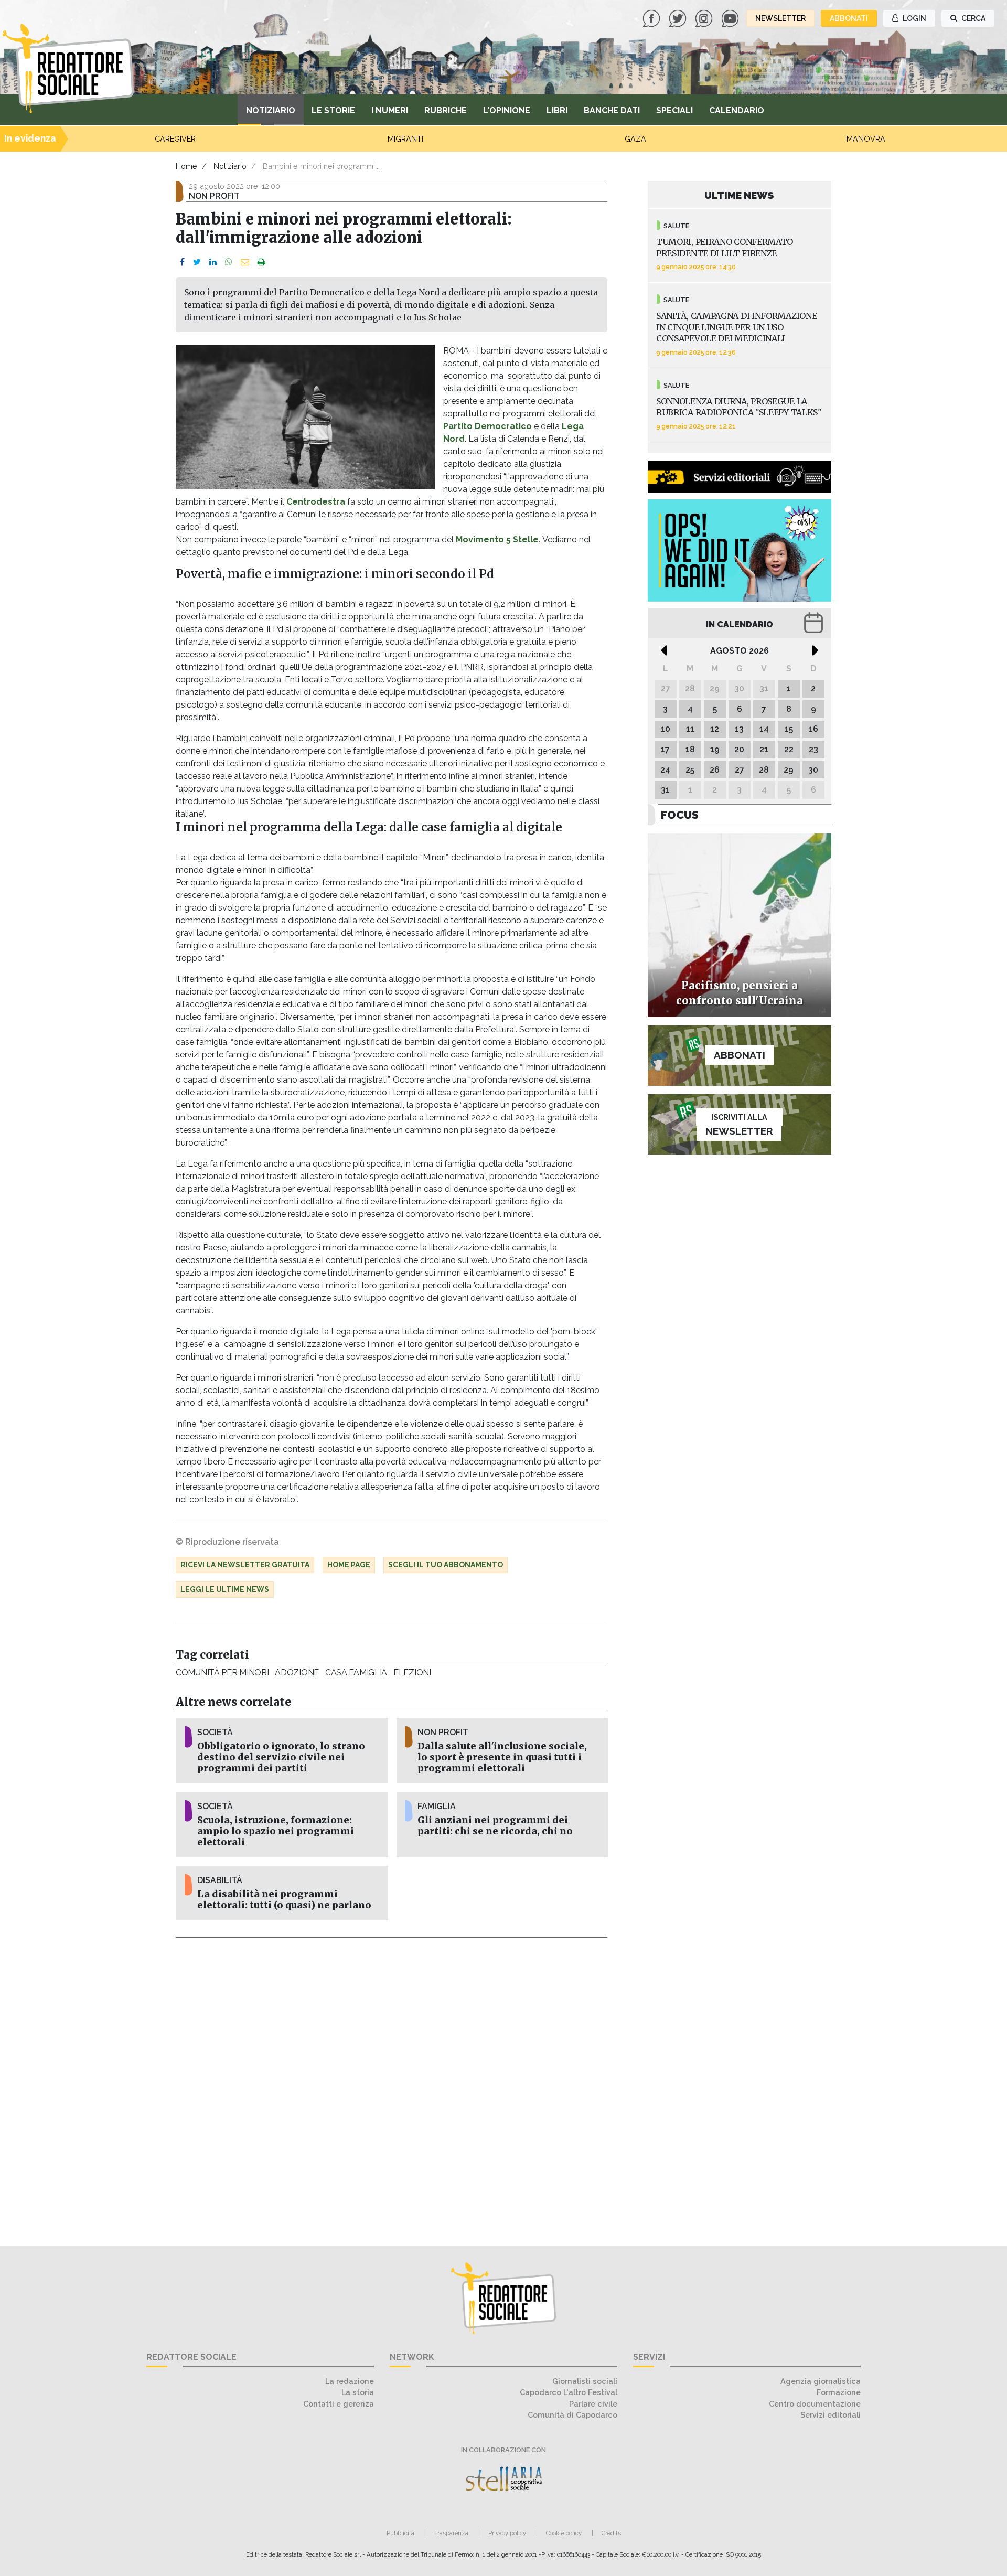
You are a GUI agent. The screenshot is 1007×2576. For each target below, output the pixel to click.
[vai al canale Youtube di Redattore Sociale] (731, 18)
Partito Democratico (488, 426)
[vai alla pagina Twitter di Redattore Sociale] (679, 18)
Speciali (674, 110)
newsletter (780, 18)
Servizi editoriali (831, 2415)
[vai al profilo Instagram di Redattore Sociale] (705, 18)
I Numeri (390, 110)
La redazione (350, 2381)
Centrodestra (317, 502)
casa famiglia (356, 1672)
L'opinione (507, 110)
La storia (358, 2392)
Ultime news (739, 195)
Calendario (737, 110)
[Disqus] (392, 2086)
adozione (297, 1672)
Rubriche (446, 110)
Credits (611, 2533)
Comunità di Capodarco (572, 2415)
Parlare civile (593, 2404)
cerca (973, 18)
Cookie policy (564, 2533)
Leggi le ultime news (225, 1589)
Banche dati (612, 110)
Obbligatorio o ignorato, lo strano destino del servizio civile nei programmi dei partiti (281, 1757)
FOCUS (680, 815)
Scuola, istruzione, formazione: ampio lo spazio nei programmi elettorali (276, 1831)
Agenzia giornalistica (821, 2381)
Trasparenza (451, 2533)
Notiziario (271, 110)
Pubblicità (400, 2533)
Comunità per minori (222, 1672)
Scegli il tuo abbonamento (446, 1565)
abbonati (849, 18)
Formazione (839, 2392)
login (914, 18)
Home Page (349, 1565)
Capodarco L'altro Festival (569, 2392)
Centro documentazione (815, 2404)
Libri (557, 110)
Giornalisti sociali (585, 2381)
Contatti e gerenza (339, 2404)
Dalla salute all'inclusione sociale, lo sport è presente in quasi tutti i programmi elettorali (502, 1757)
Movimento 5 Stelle (497, 539)
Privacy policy (507, 2533)
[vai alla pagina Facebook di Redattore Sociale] (652, 18)
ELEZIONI (412, 1672)
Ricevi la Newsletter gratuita (245, 1565)
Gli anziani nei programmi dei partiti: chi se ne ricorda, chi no (495, 1826)
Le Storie (333, 110)
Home (186, 166)
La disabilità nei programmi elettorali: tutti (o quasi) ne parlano (284, 1900)
